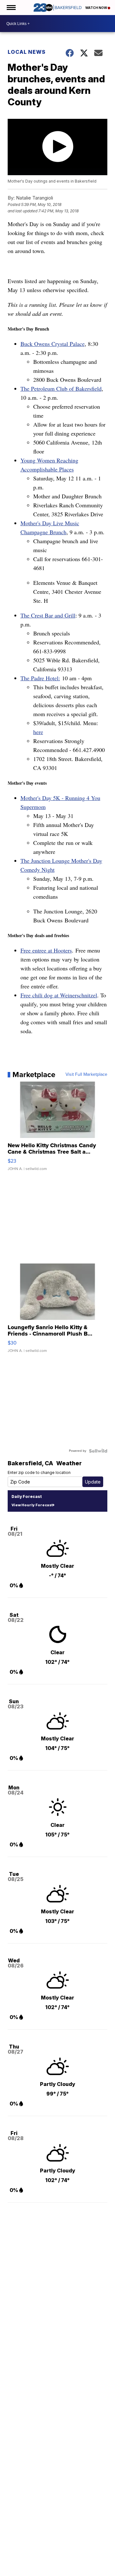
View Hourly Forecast (32, 1505)
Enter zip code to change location (39, 1472)
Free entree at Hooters (46, 950)
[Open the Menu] (11, 8)
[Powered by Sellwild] (98, 1451)
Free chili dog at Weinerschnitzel (59, 995)
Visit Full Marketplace (86, 1075)
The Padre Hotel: (40, 678)
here (38, 732)
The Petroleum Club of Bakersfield (61, 388)
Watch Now (96, 8)
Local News (27, 52)
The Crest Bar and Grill (48, 615)
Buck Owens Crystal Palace (53, 344)
